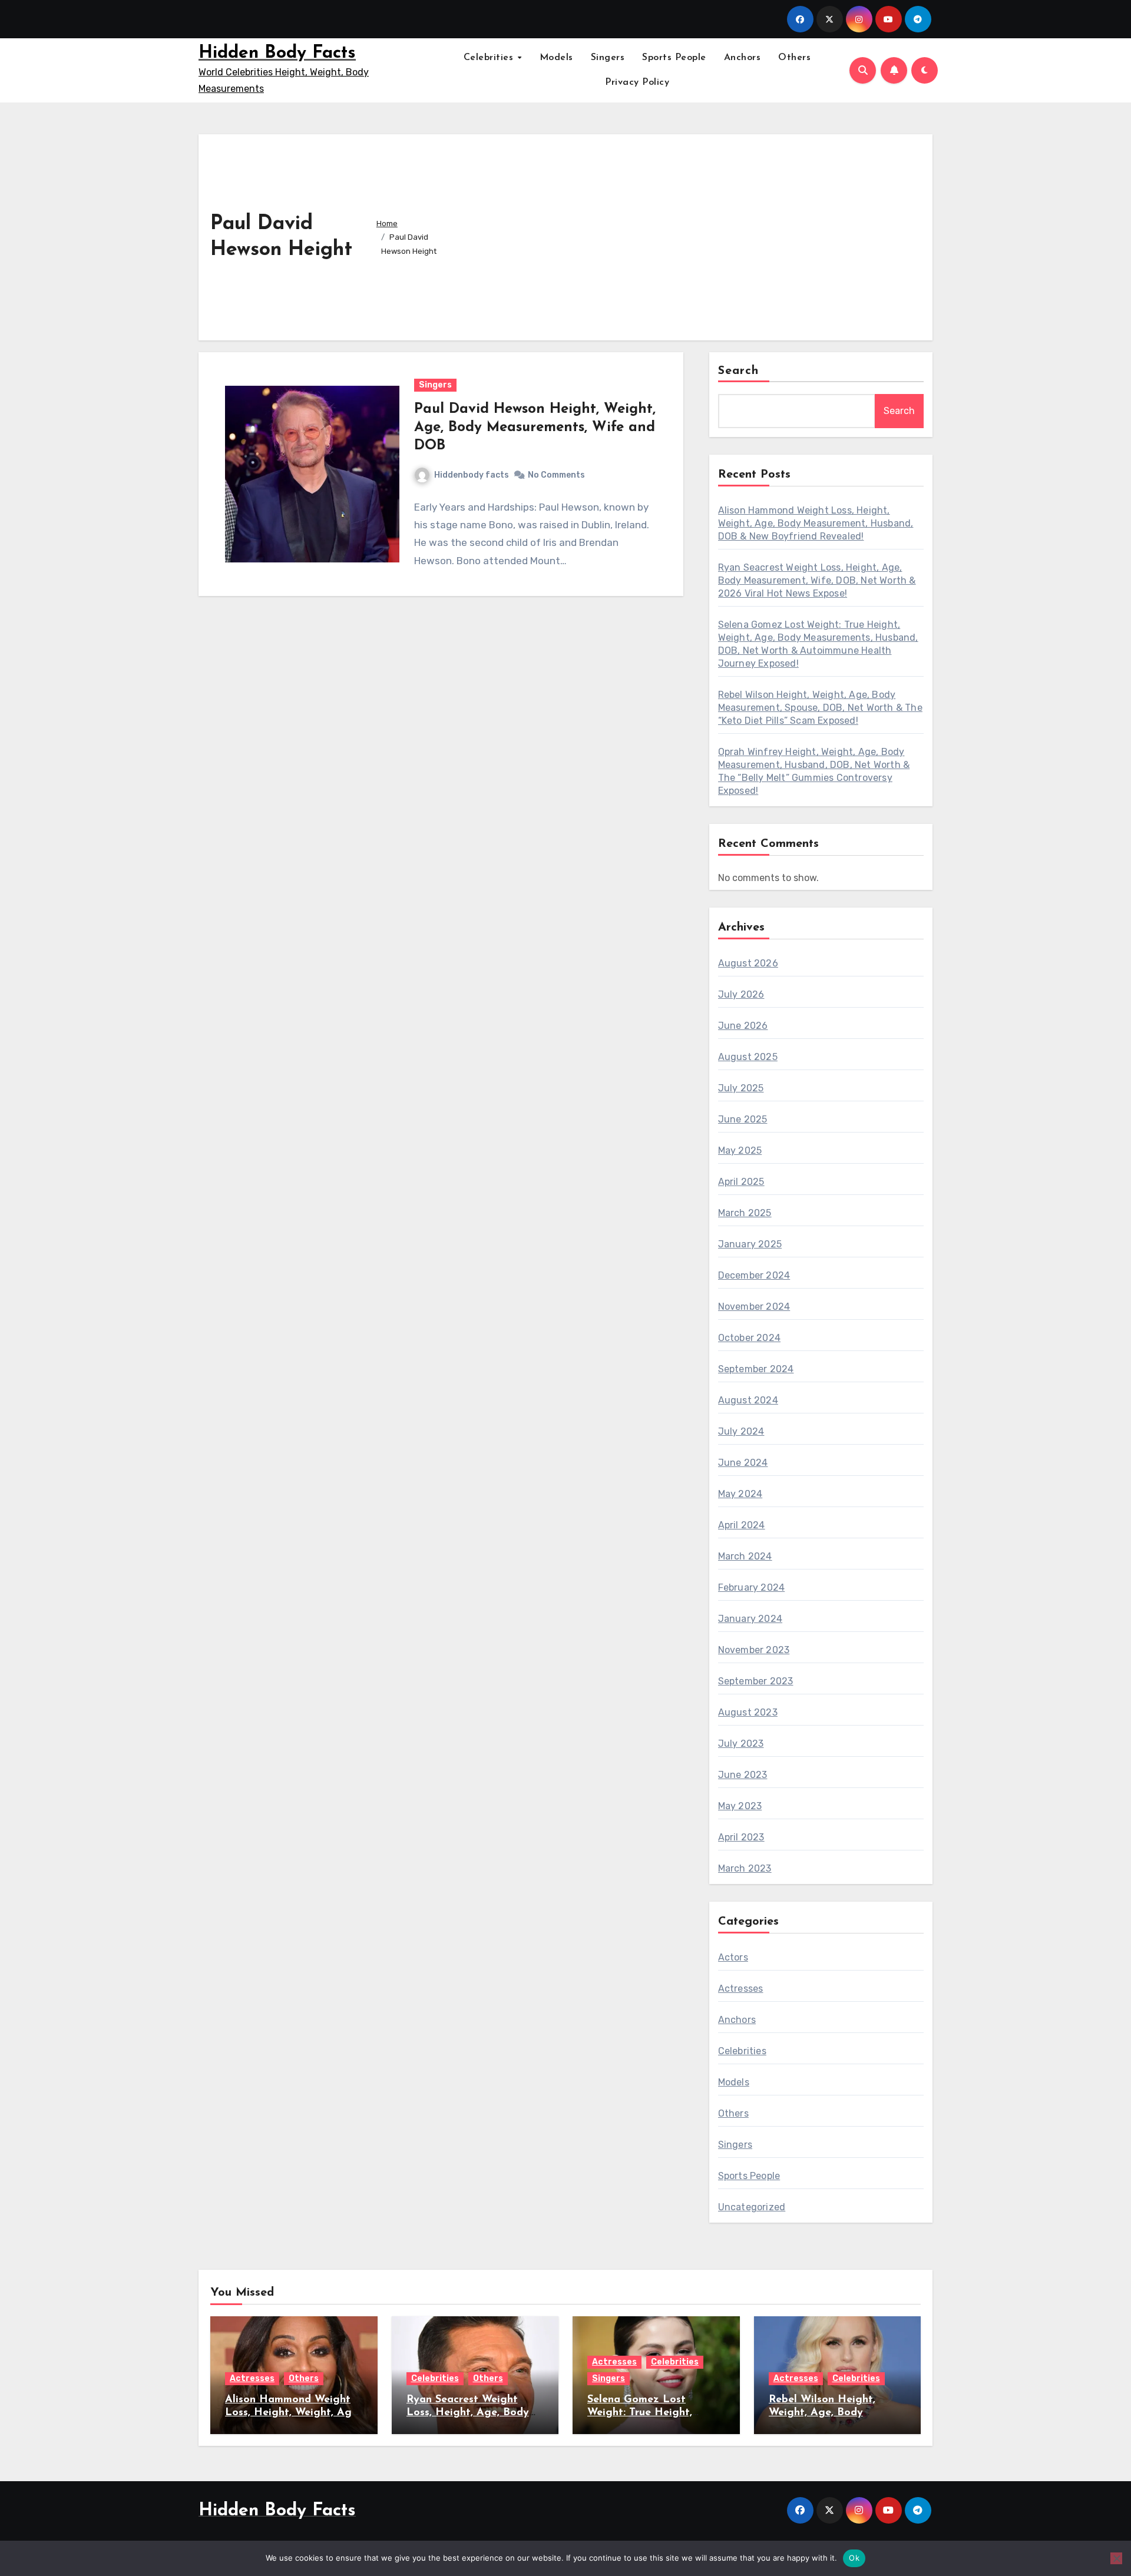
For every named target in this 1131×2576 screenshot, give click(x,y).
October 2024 (749, 1338)
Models (556, 58)
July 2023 (741, 1744)
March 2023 (745, 1868)
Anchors (743, 58)
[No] (1116, 2558)
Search (739, 371)
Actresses (741, 1989)
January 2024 (750, 1619)
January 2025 (750, 1244)
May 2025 (740, 1150)
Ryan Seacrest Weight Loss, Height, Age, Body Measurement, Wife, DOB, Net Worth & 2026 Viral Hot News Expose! (817, 580)
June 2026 (743, 1026)
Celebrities (490, 58)
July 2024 (741, 1431)
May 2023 (740, 1806)
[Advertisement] (691, 234)
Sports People (674, 58)
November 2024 (754, 1307)
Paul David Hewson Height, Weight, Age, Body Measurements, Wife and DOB (535, 428)
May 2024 (740, 1494)
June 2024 (743, 1463)
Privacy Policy (637, 82)
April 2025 (741, 1182)
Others (794, 58)
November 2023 (754, 1650)
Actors (733, 1957)
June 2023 (743, 1775)
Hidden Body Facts (277, 53)
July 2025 (741, 1088)
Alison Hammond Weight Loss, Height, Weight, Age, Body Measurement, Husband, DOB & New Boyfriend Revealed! (816, 523)
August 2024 (748, 1400)
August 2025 (748, 1057)
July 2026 (741, 994)
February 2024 (752, 1587)
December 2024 (754, 1275)
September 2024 (756, 1369)
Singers (608, 58)
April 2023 (741, 1837)
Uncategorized (752, 2207)
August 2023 (748, 1712)
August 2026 (748, 963)
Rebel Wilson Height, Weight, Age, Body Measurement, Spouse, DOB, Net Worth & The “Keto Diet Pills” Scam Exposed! (820, 708)
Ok (854, 2558)
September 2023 (756, 1681)
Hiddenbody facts (472, 475)
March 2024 (745, 1556)
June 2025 (743, 1119)
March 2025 (745, 1213)
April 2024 (742, 1525)
